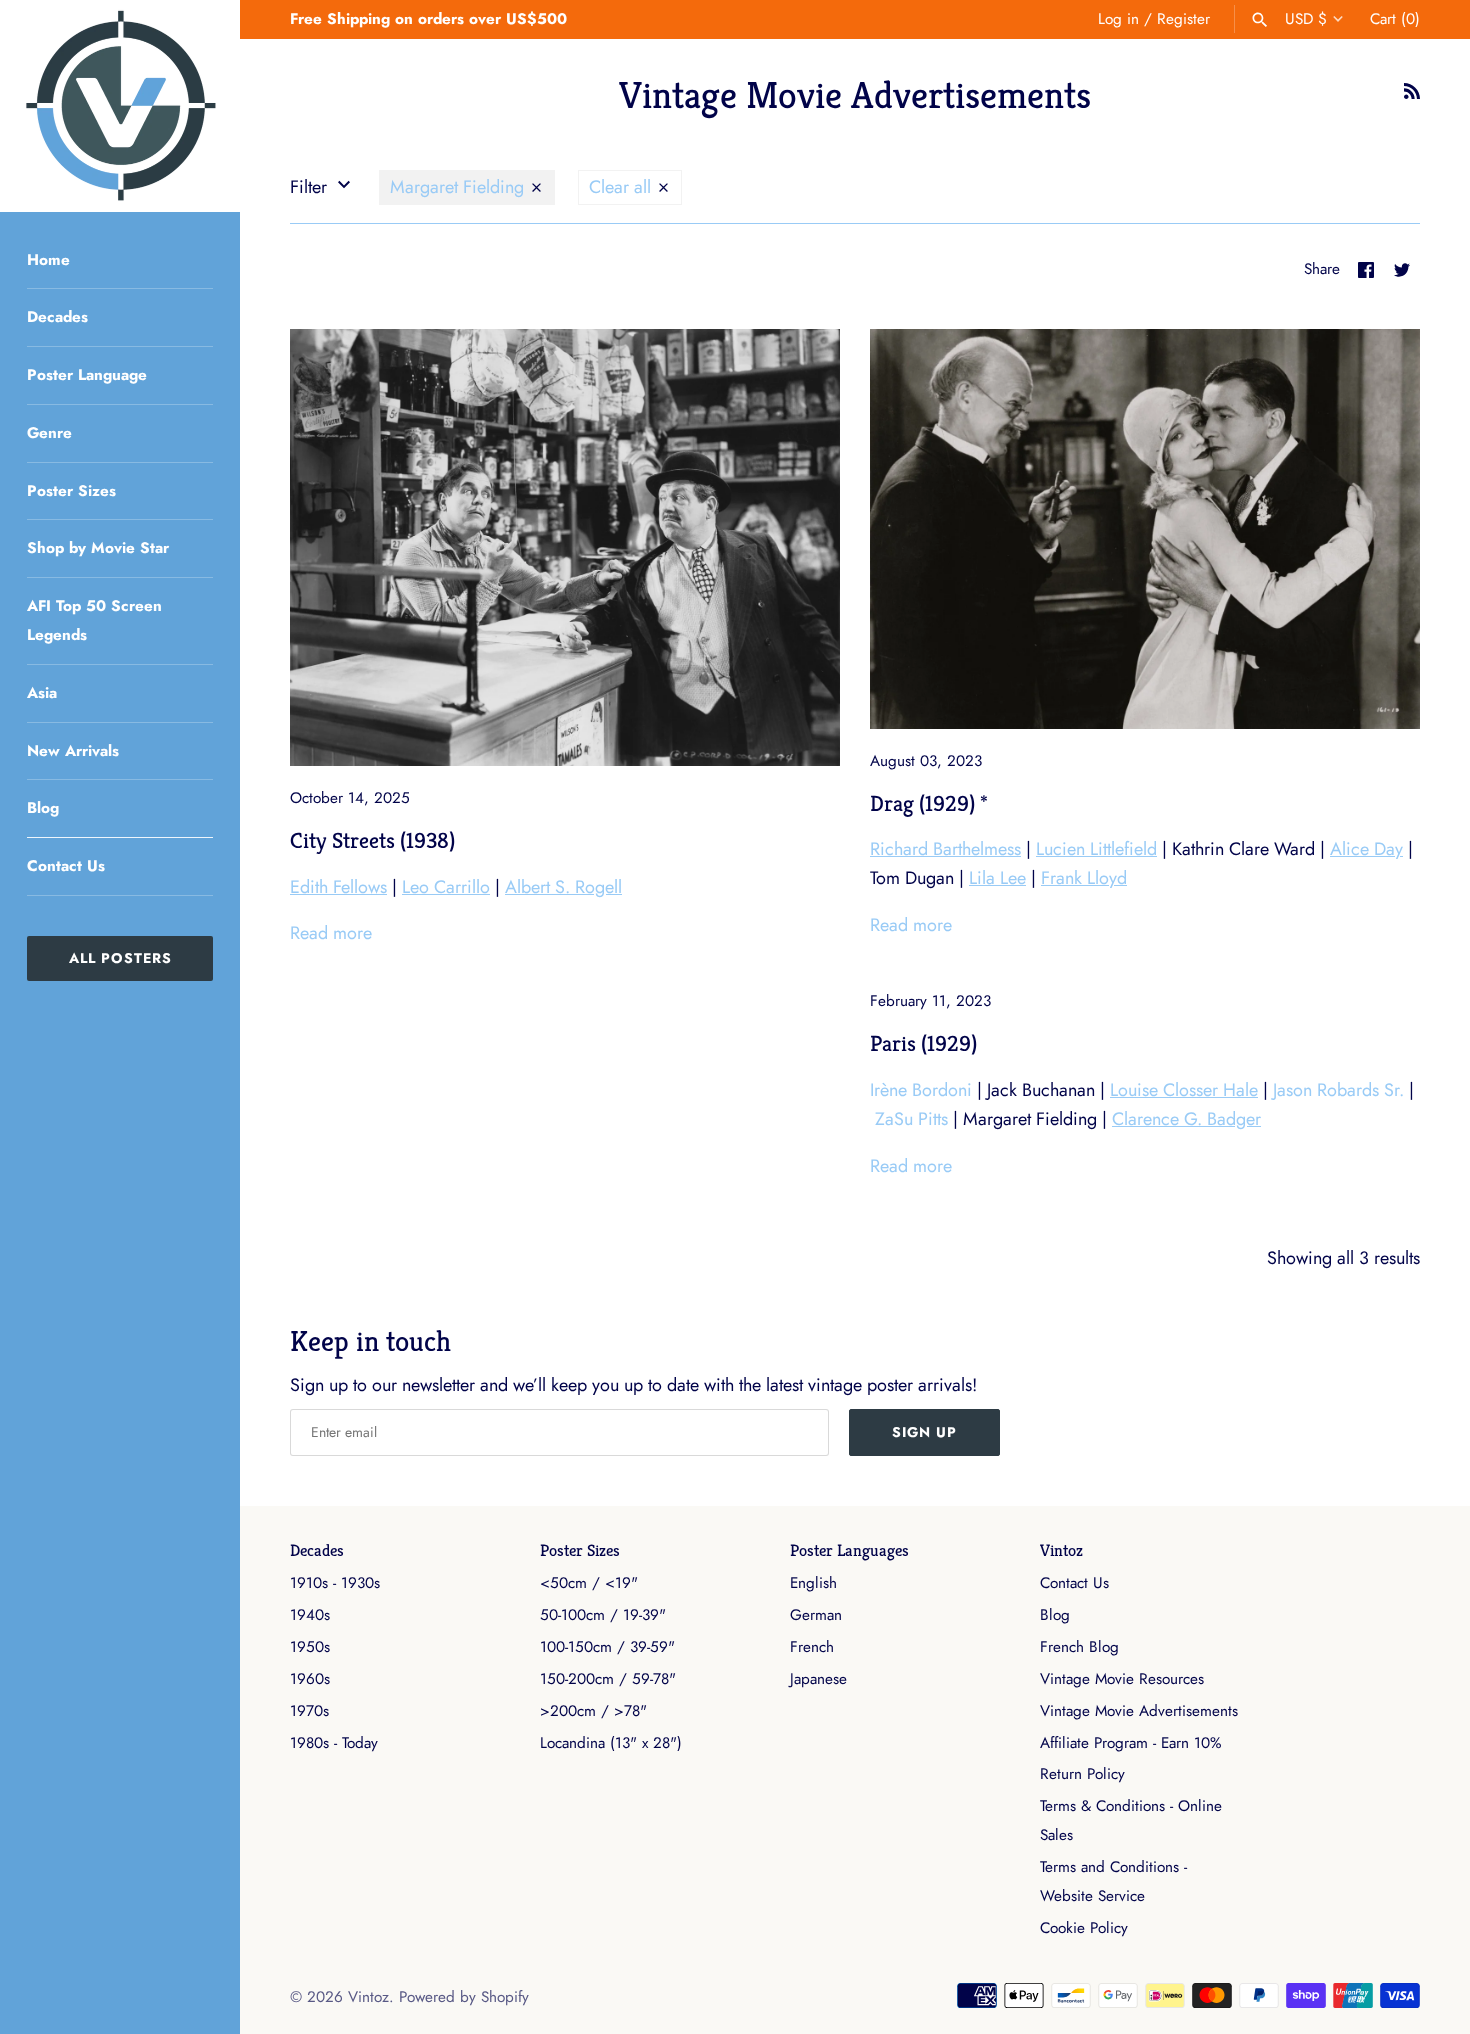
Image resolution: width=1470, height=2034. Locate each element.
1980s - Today (334, 1743)
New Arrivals (73, 751)
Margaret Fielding (459, 187)
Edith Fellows (338, 887)
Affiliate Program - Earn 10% (1130, 1743)
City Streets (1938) (372, 840)
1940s (310, 1615)
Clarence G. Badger (1186, 1119)
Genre (49, 433)
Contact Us (66, 866)
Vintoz (1061, 1550)
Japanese (818, 1679)
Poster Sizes (71, 491)
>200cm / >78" (593, 1711)
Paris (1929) (923, 1043)
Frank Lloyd (1084, 878)
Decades (57, 317)
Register (1183, 19)
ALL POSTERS (120, 958)
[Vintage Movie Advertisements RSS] (1412, 97)
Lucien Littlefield (1096, 849)
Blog (43, 808)
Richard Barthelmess (945, 849)
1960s (310, 1679)
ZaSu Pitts (911, 1119)
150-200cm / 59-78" (608, 1679)
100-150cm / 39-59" (607, 1647)
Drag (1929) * (929, 803)
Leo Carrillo (446, 887)
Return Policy (1082, 1774)
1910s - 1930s (335, 1583)
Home (48, 260)
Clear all (622, 187)
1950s (310, 1647)
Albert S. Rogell (563, 887)
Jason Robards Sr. (1338, 1090)
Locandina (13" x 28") (611, 1743)
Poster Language (87, 375)
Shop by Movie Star (98, 548)
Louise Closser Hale (1184, 1090)
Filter (311, 187)
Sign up (924, 1432)
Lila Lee (997, 878)
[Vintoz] (120, 106)
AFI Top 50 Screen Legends (94, 620)
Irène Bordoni (921, 1090)
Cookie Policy (1084, 1928)
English (813, 1583)
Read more (331, 933)
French (812, 1647)
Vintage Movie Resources (1122, 1679)
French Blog (1079, 1647)
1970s (309, 1711)
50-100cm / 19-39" (603, 1615)
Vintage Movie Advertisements (1139, 1711)
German (816, 1615)
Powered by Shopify (464, 1997)
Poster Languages (849, 1550)
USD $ (1306, 19)
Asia (42, 693)
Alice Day (1366, 849)
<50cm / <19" (589, 1583)
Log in (1118, 19)
